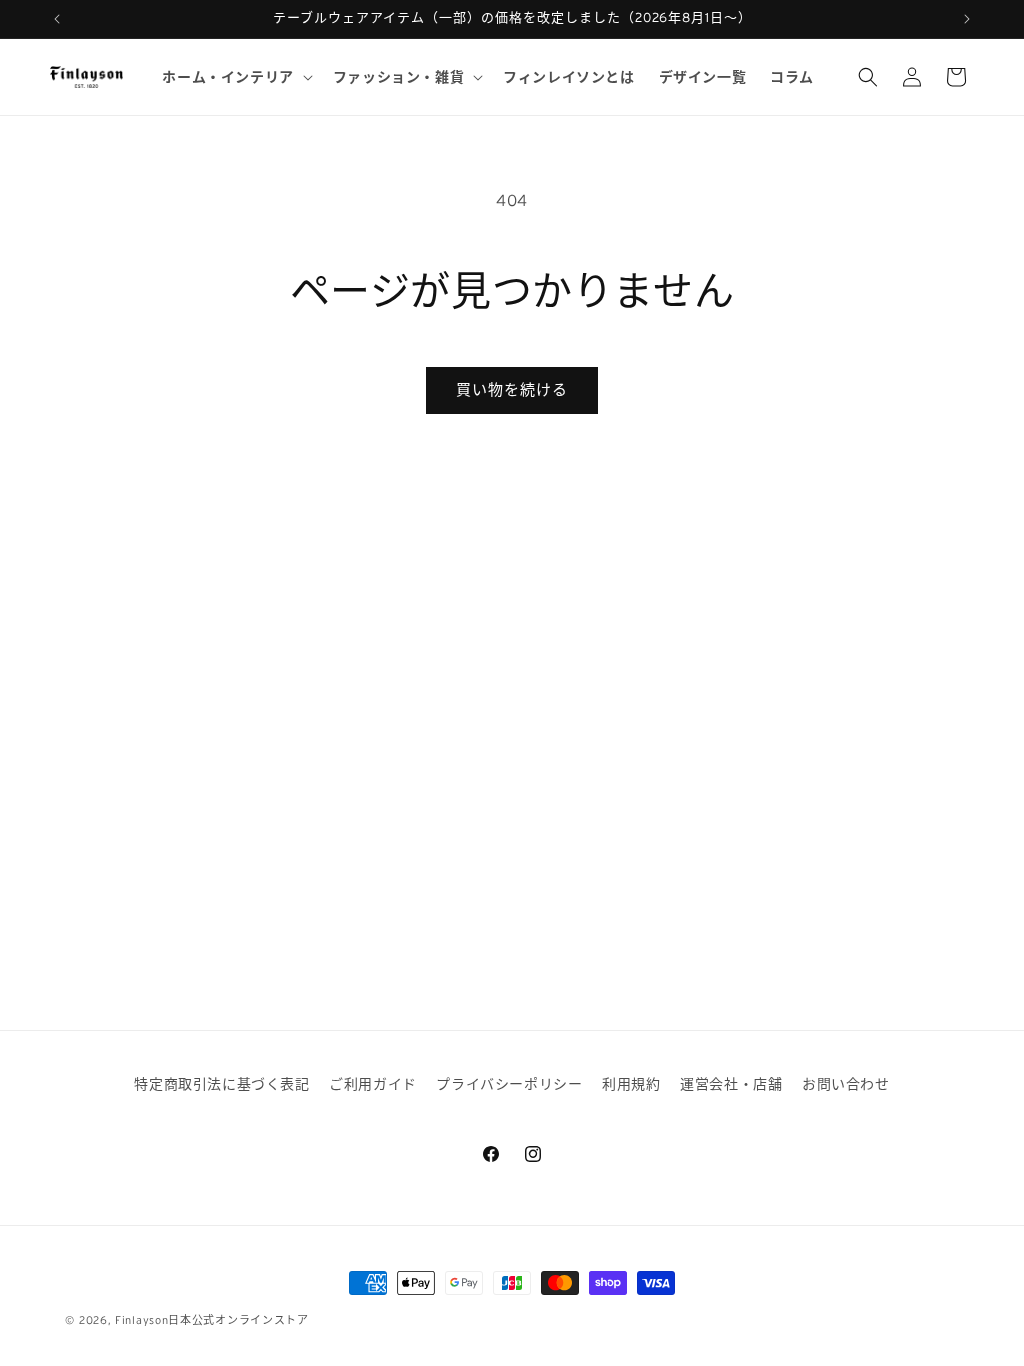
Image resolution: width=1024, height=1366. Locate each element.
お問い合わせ (846, 1084)
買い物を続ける (512, 389)
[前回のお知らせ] (57, 19)
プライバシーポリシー (509, 1084)
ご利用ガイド (373, 1084)
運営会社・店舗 (731, 1084)
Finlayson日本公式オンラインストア (212, 1320)
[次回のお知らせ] (967, 19)
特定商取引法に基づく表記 (221, 1084)
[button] (235, 77)
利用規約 (631, 1084)
